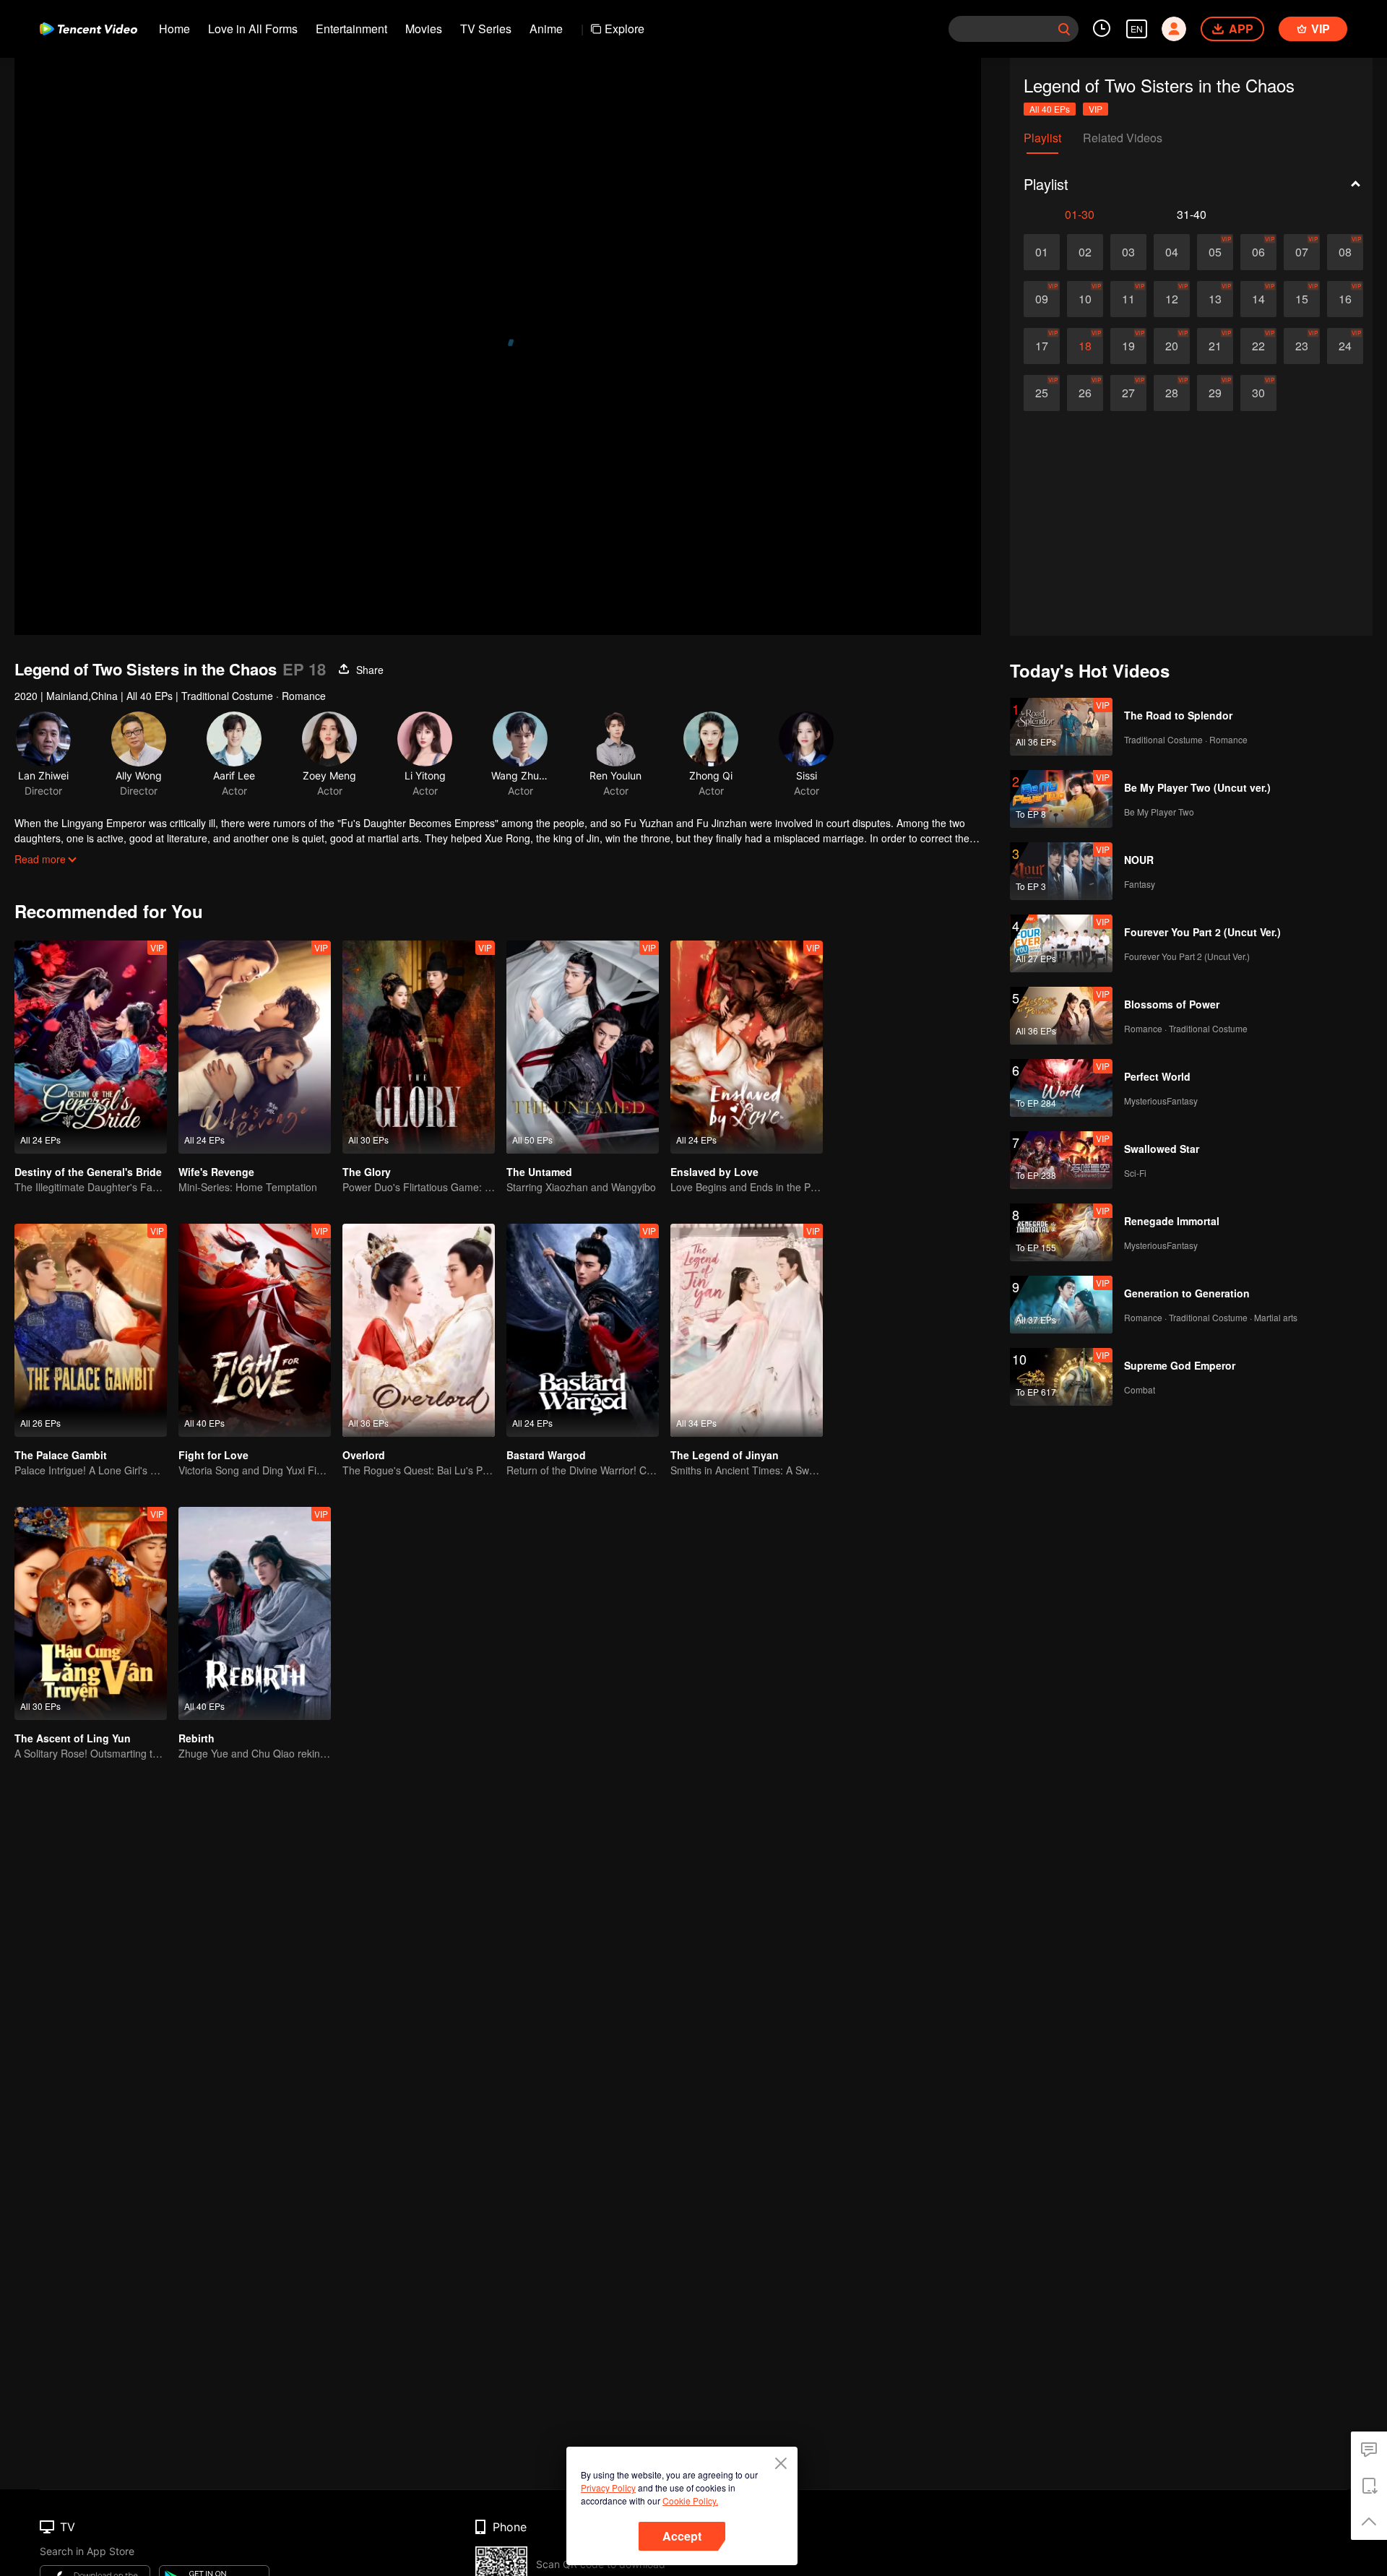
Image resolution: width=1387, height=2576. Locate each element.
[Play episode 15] (1302, 299)
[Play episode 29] (1215, 393)
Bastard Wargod (546, 1455)
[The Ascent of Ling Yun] (91, 1613)
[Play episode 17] (1042, 346)
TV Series (486, 29)
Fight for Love (213, 1455)
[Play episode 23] (1302, 346)
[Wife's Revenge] (255, 1047)
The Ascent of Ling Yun (73, 1738)
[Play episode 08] (1345, 252)
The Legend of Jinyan (725, 1455)
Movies (424, 29)
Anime (546, 29)
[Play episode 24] (1345, 346)
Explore (625, 29)
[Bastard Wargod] (583, 1330)
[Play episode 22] (1258, 346)
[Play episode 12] (1172, 299)
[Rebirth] (255, 1613)
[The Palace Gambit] (91, 1330)
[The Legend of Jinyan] (747, 1330)
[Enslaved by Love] (747, 1047)
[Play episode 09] (1042, 299)
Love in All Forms (253, 29)
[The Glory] (419, 1047)
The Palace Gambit (61, 1455)
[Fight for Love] (255, 1330)
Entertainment (351, 29)
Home (174, 29)
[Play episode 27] (1128, 393)
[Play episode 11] (1128, 299)
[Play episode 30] (1258, 393)
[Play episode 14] (1258, 299)
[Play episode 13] (1215, 299)
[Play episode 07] (1302, 252)
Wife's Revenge (216, 1172)
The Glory (367, 1172)
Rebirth (196, 1738)
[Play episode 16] (1345, 299)
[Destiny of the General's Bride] (91, 1047)
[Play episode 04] (1172, 252)
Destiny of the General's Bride (88, 1172)
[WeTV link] (88, 29)
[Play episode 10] (1085, 299)
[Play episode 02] (1085, 252)
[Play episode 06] (1258, 252)
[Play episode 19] (1128, 346)
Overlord (364, 1455)
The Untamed (539, 1172)
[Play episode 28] (1172, 393)
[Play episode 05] (1215, 252)
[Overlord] (419, 1330)
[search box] (1064, 29)
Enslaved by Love (714, 1172)
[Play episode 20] (1172, 346)
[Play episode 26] (1085, 393)
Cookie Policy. (690, 2501)
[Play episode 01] (1042, 252)
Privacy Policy (608, 2488)
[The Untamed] (583, 1047)
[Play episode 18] (1085, 346)
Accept (682, 2536)
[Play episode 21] (1215, 346)
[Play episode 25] (1042, 393)
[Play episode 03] (1128, 252)
